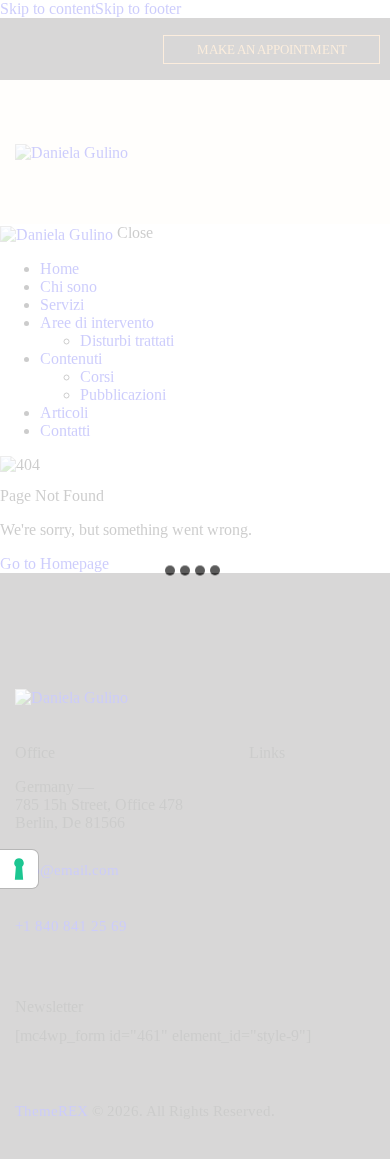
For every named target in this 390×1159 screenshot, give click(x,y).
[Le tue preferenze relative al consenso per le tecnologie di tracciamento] (19, 869)
